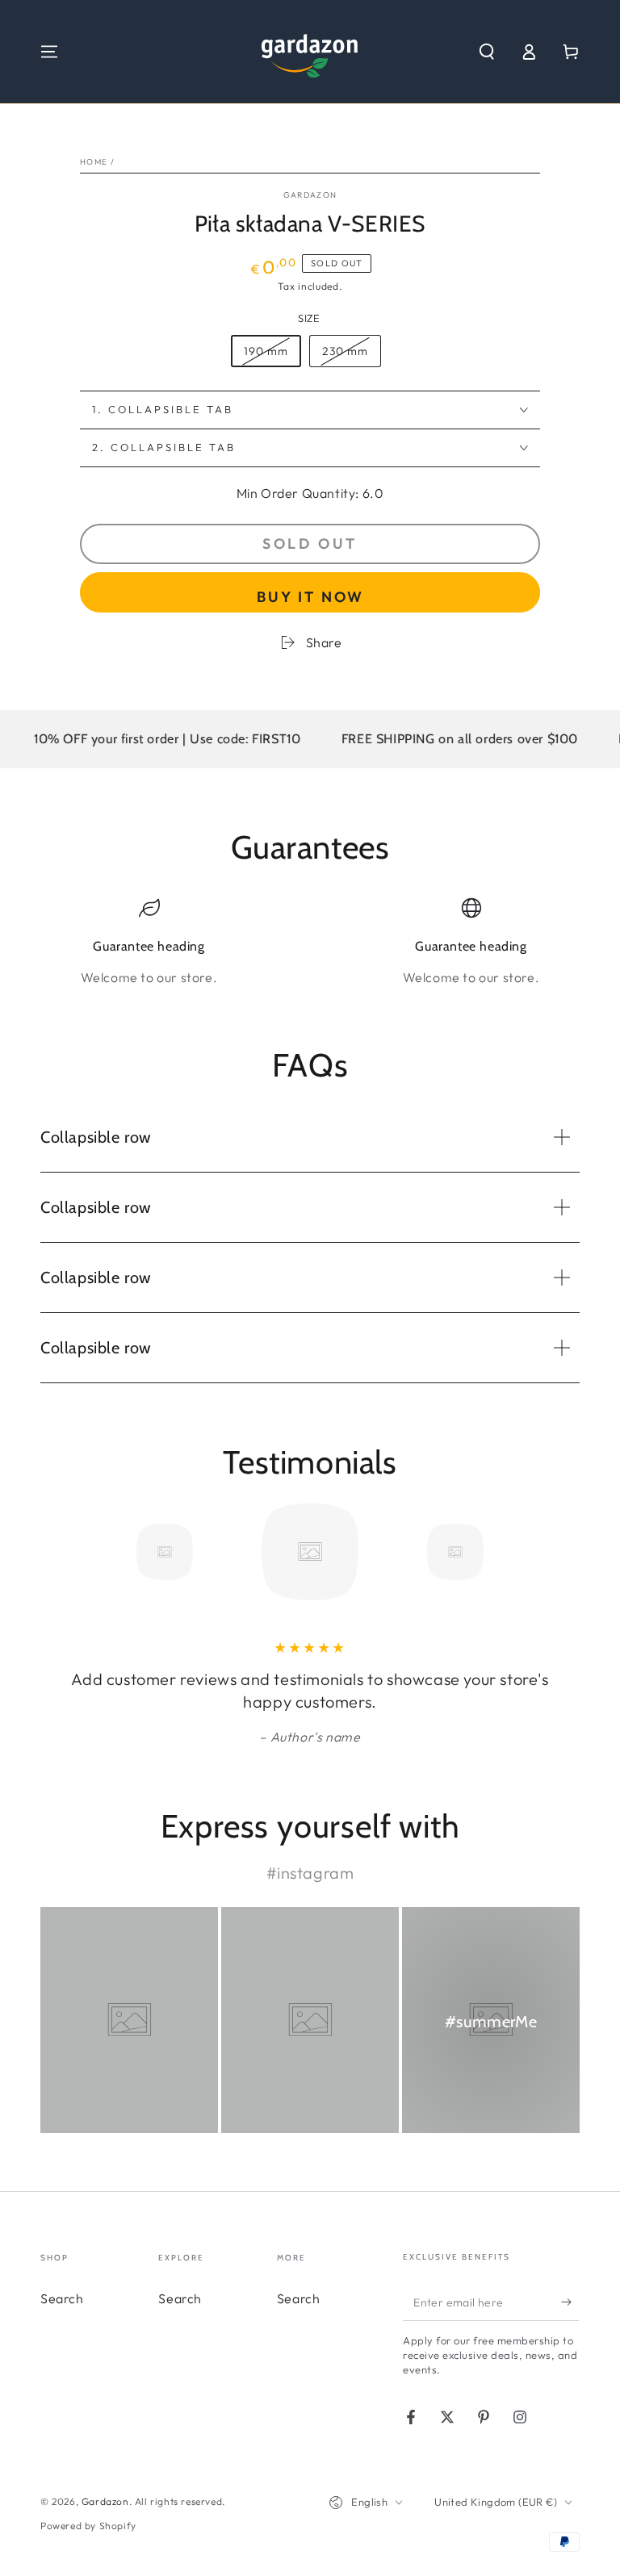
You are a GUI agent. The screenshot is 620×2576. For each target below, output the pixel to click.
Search (62, 2298)
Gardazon (310, 195)
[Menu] (49, 52)
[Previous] (57, 1552)
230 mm (351, 355)
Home (94, 162)
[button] (487, 52)
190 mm (272, 355)
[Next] (563, 1552)
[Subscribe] (570, 2302)
